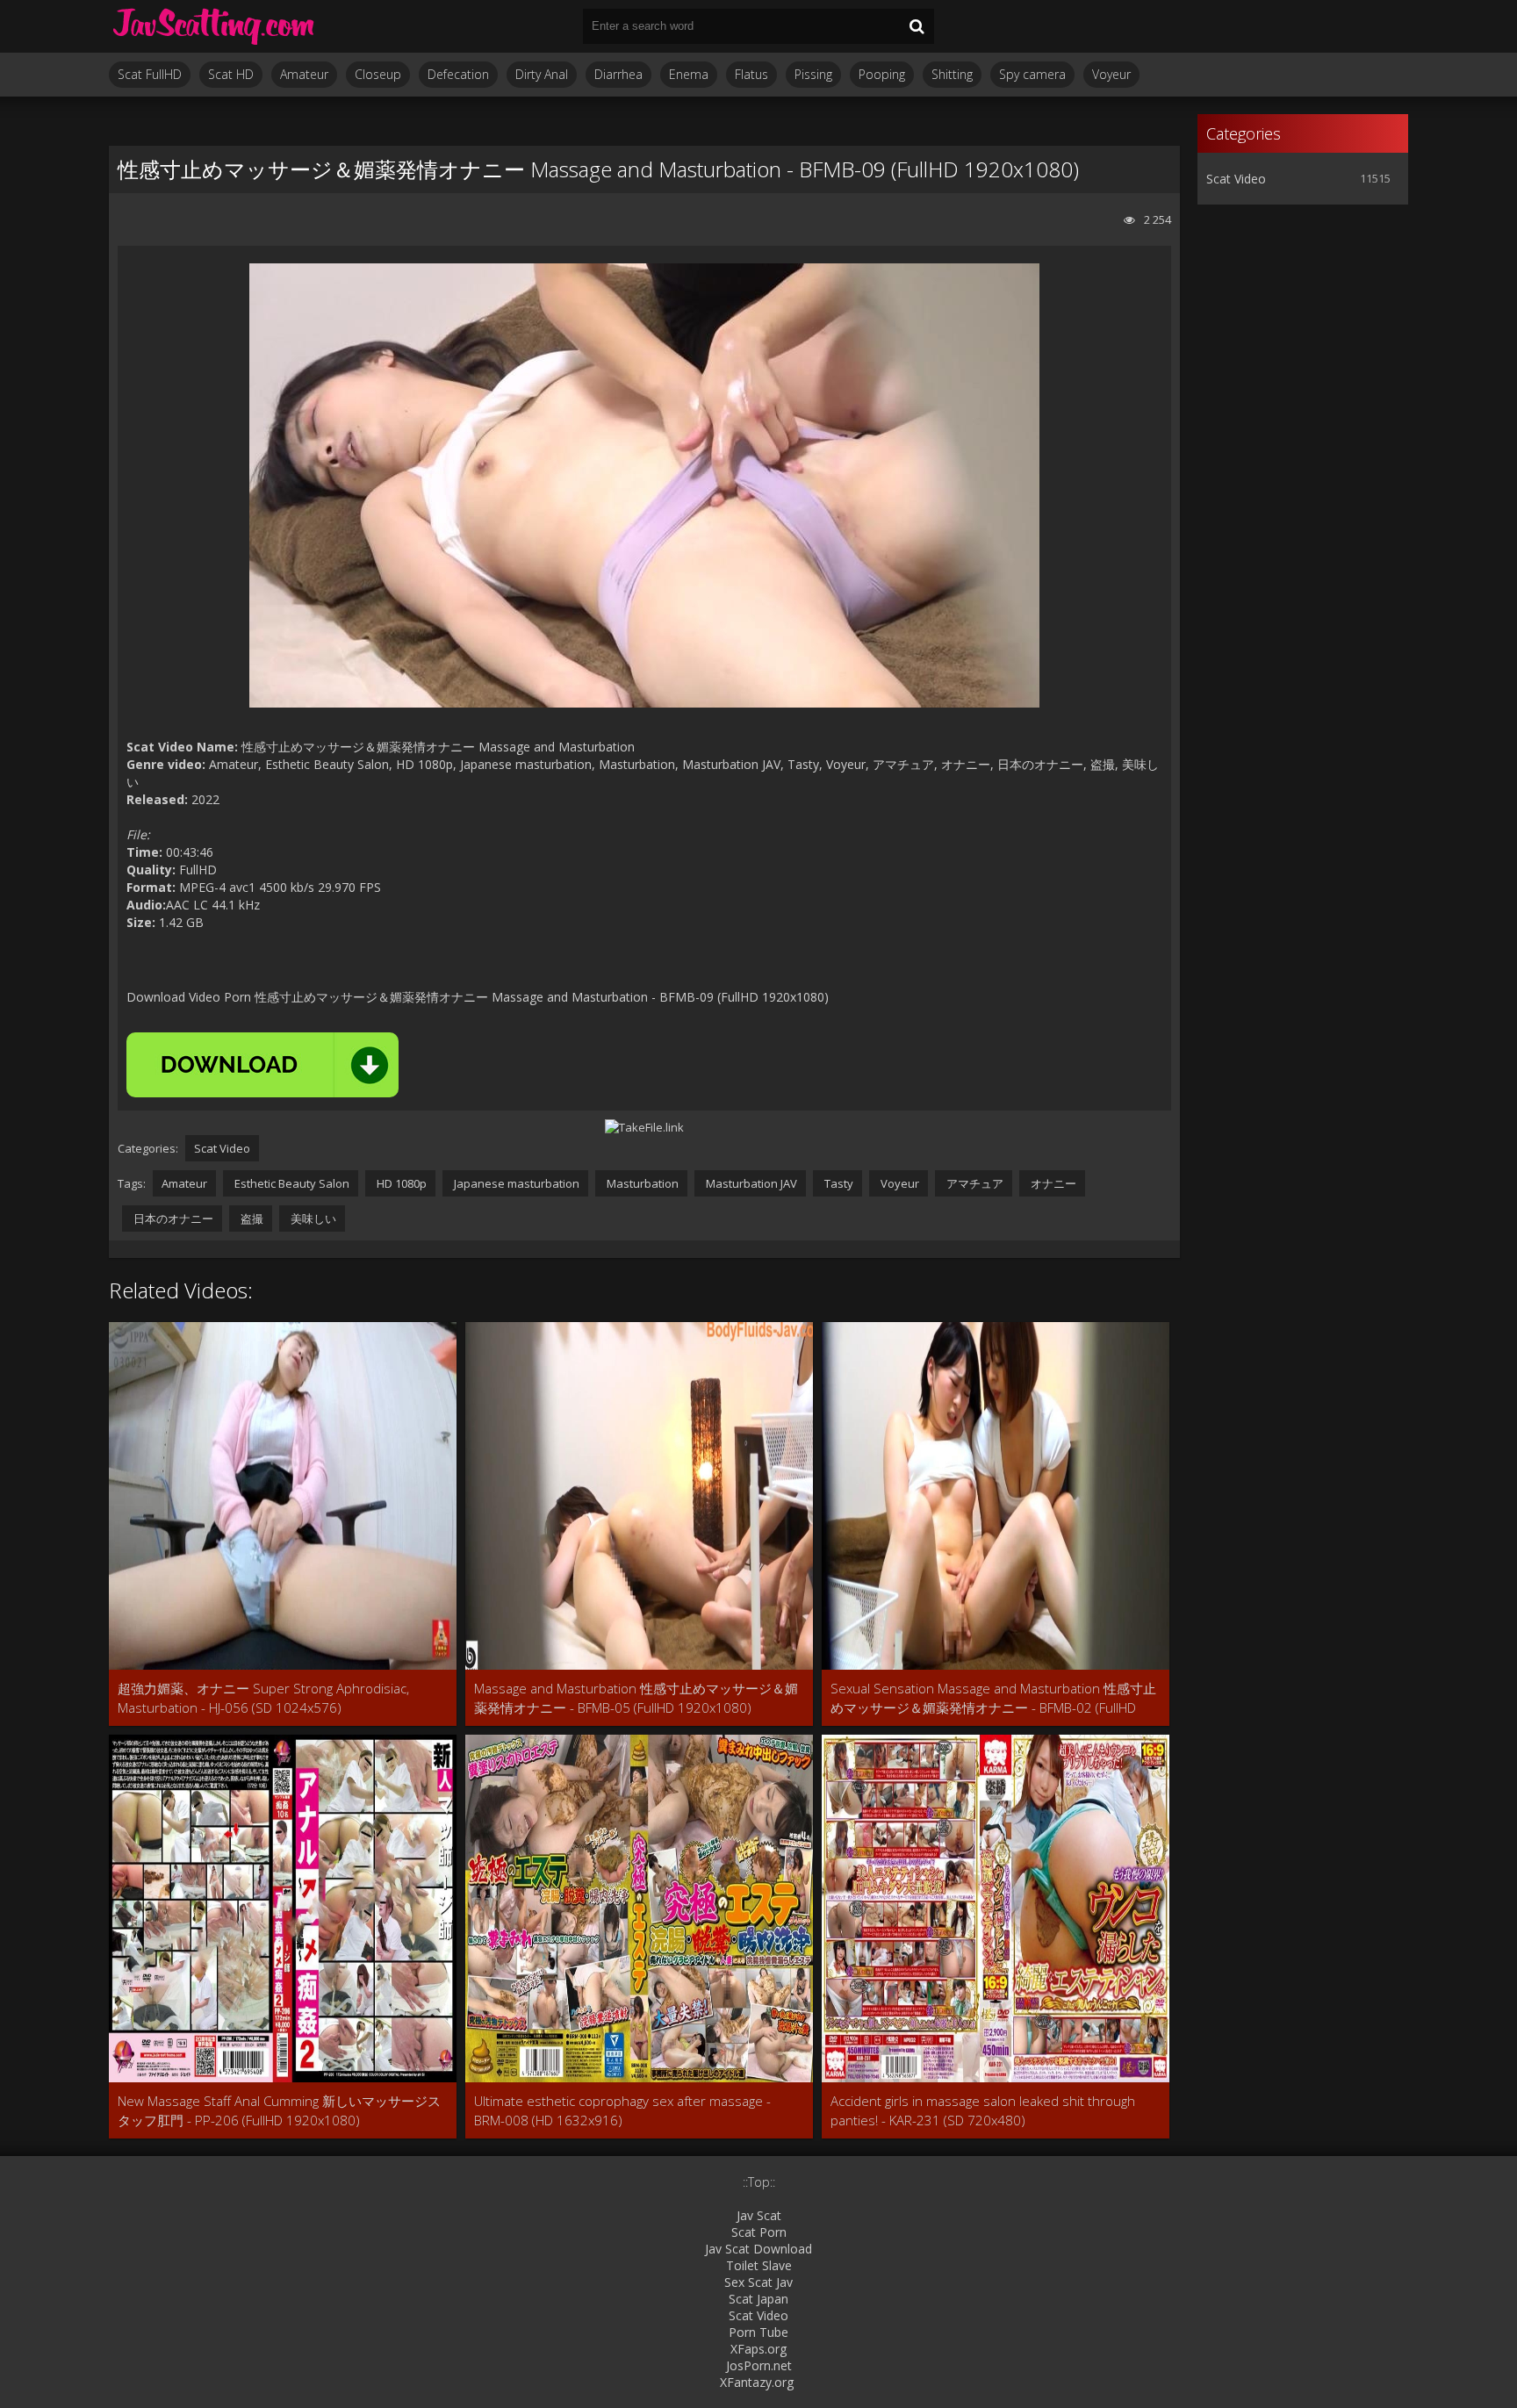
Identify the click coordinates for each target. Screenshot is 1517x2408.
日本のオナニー (172, 1218)
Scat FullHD (150, 74)
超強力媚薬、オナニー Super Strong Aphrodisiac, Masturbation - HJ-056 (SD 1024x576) (263, 1698)
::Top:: (759, 2182)
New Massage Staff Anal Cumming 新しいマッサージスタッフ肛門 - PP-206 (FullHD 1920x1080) (279, 2110)
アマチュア (974, 1183)
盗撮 (251, 1218)
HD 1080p (400, 1183)
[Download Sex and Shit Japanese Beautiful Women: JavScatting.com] (214, 26)
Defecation (458, 74)
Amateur (304, 74)
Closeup (378, 74)
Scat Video (222, 1148)
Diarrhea (618, 74)
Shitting (952, 74)
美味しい (312, 1218)
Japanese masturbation (515, 1183)
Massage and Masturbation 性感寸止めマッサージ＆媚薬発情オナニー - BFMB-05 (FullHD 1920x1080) (636, 1698)
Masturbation (641, 1183)
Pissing (813, 74)
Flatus (751, 74)
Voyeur (1111, 74)
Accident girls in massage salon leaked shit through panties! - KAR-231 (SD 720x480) (983, 2110)
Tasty (838, 1183)
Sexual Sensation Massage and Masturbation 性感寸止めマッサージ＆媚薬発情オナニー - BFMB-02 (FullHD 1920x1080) (993, 1698)
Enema (689, 74)
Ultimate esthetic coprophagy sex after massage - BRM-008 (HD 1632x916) (622, 2110)
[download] (262, 1065)
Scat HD (231, 74)
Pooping (882, 74)
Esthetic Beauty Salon (291, 1183)
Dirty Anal (542, 74)
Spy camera (1032, 74)
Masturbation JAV (750, 1183)
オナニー (1052, 1183)
